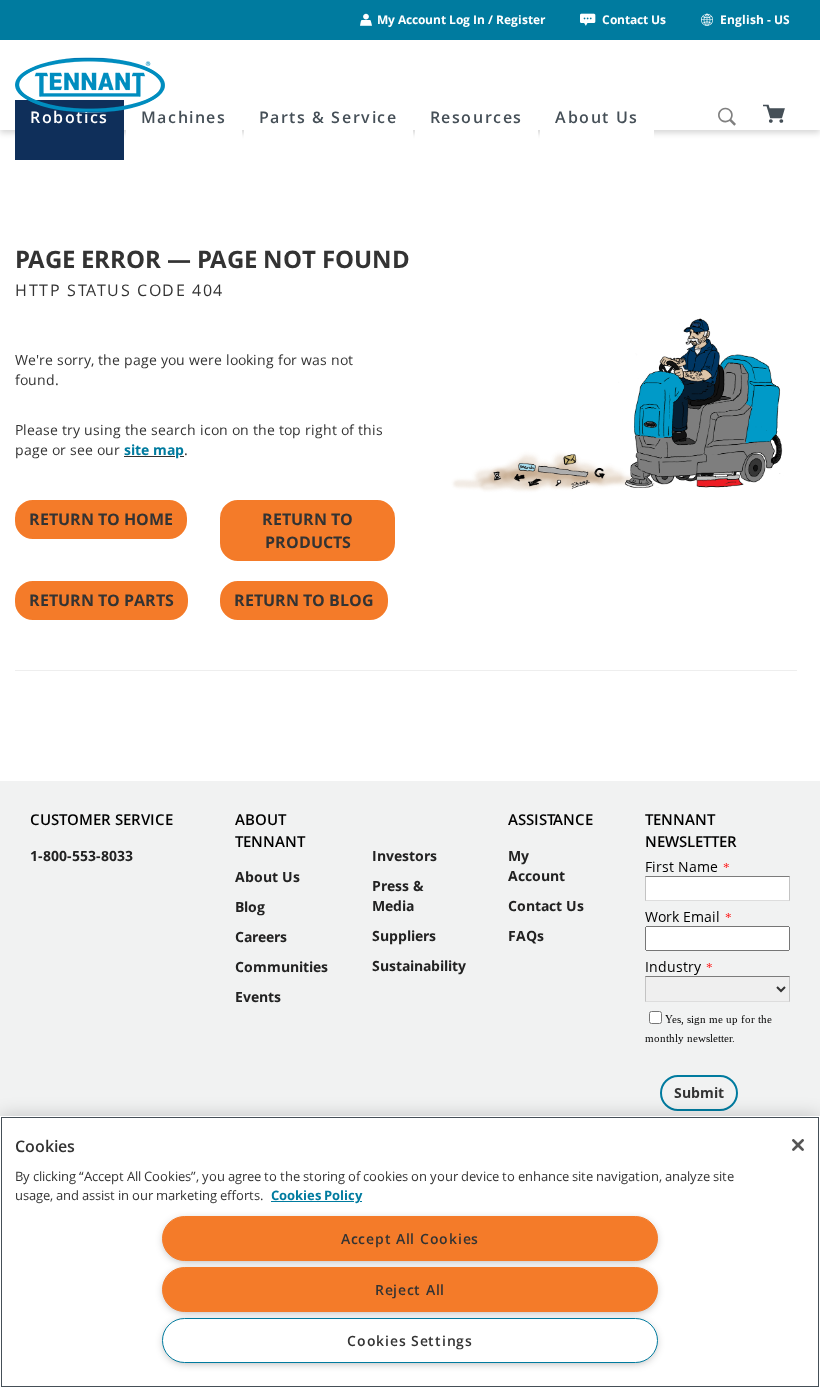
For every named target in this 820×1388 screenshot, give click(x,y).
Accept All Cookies (410, 1238)
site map (154, 449)
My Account (536, 865)
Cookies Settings (410, 1340)
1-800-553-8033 (81, 855)
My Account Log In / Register (461, 19)
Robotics (69, 117)
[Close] (798, 1145)
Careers (261, 936)
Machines (184, 117)
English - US (755, 19)
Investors (404, 855)
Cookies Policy (316, 1195)
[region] (410, 1252)
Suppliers (404, 935)
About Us (597, 117)
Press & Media (398, 895)
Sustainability (419, 965)
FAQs (526, 935)
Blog (250, 906)
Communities (281, 966)
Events (258, 996)
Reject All (410, 1289)
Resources (476, 117)
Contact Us (634, 19)
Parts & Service (328, 117)
